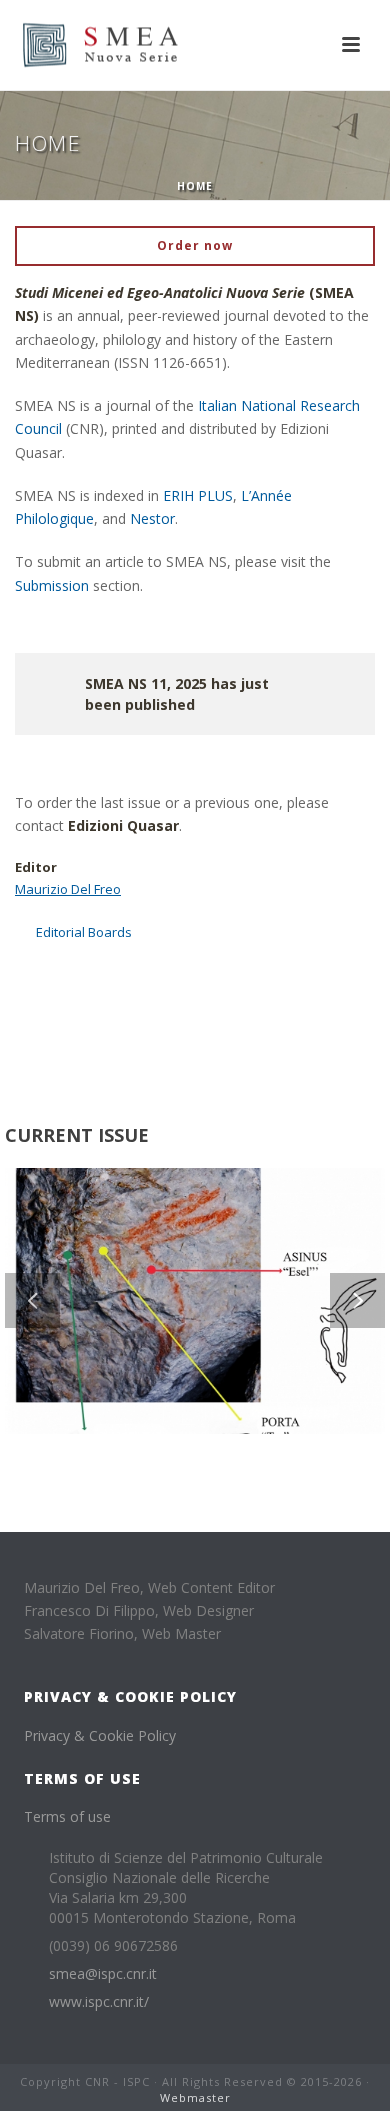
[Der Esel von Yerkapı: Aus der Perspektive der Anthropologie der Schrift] (224, 1245)
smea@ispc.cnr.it (103, 1974)
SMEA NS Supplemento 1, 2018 (116, 1021)
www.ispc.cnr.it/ (99, 2002)
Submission (52, 585)
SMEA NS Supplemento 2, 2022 (116, 1044)
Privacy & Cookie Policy (100, 1735)
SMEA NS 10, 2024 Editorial (103, 997)
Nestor (152, 518)
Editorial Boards (84, 932)
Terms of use (67, 1816)
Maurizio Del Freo (68, 889)
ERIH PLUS (198, 495)
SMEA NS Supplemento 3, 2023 (116, 1067)
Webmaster (195, 2097)
